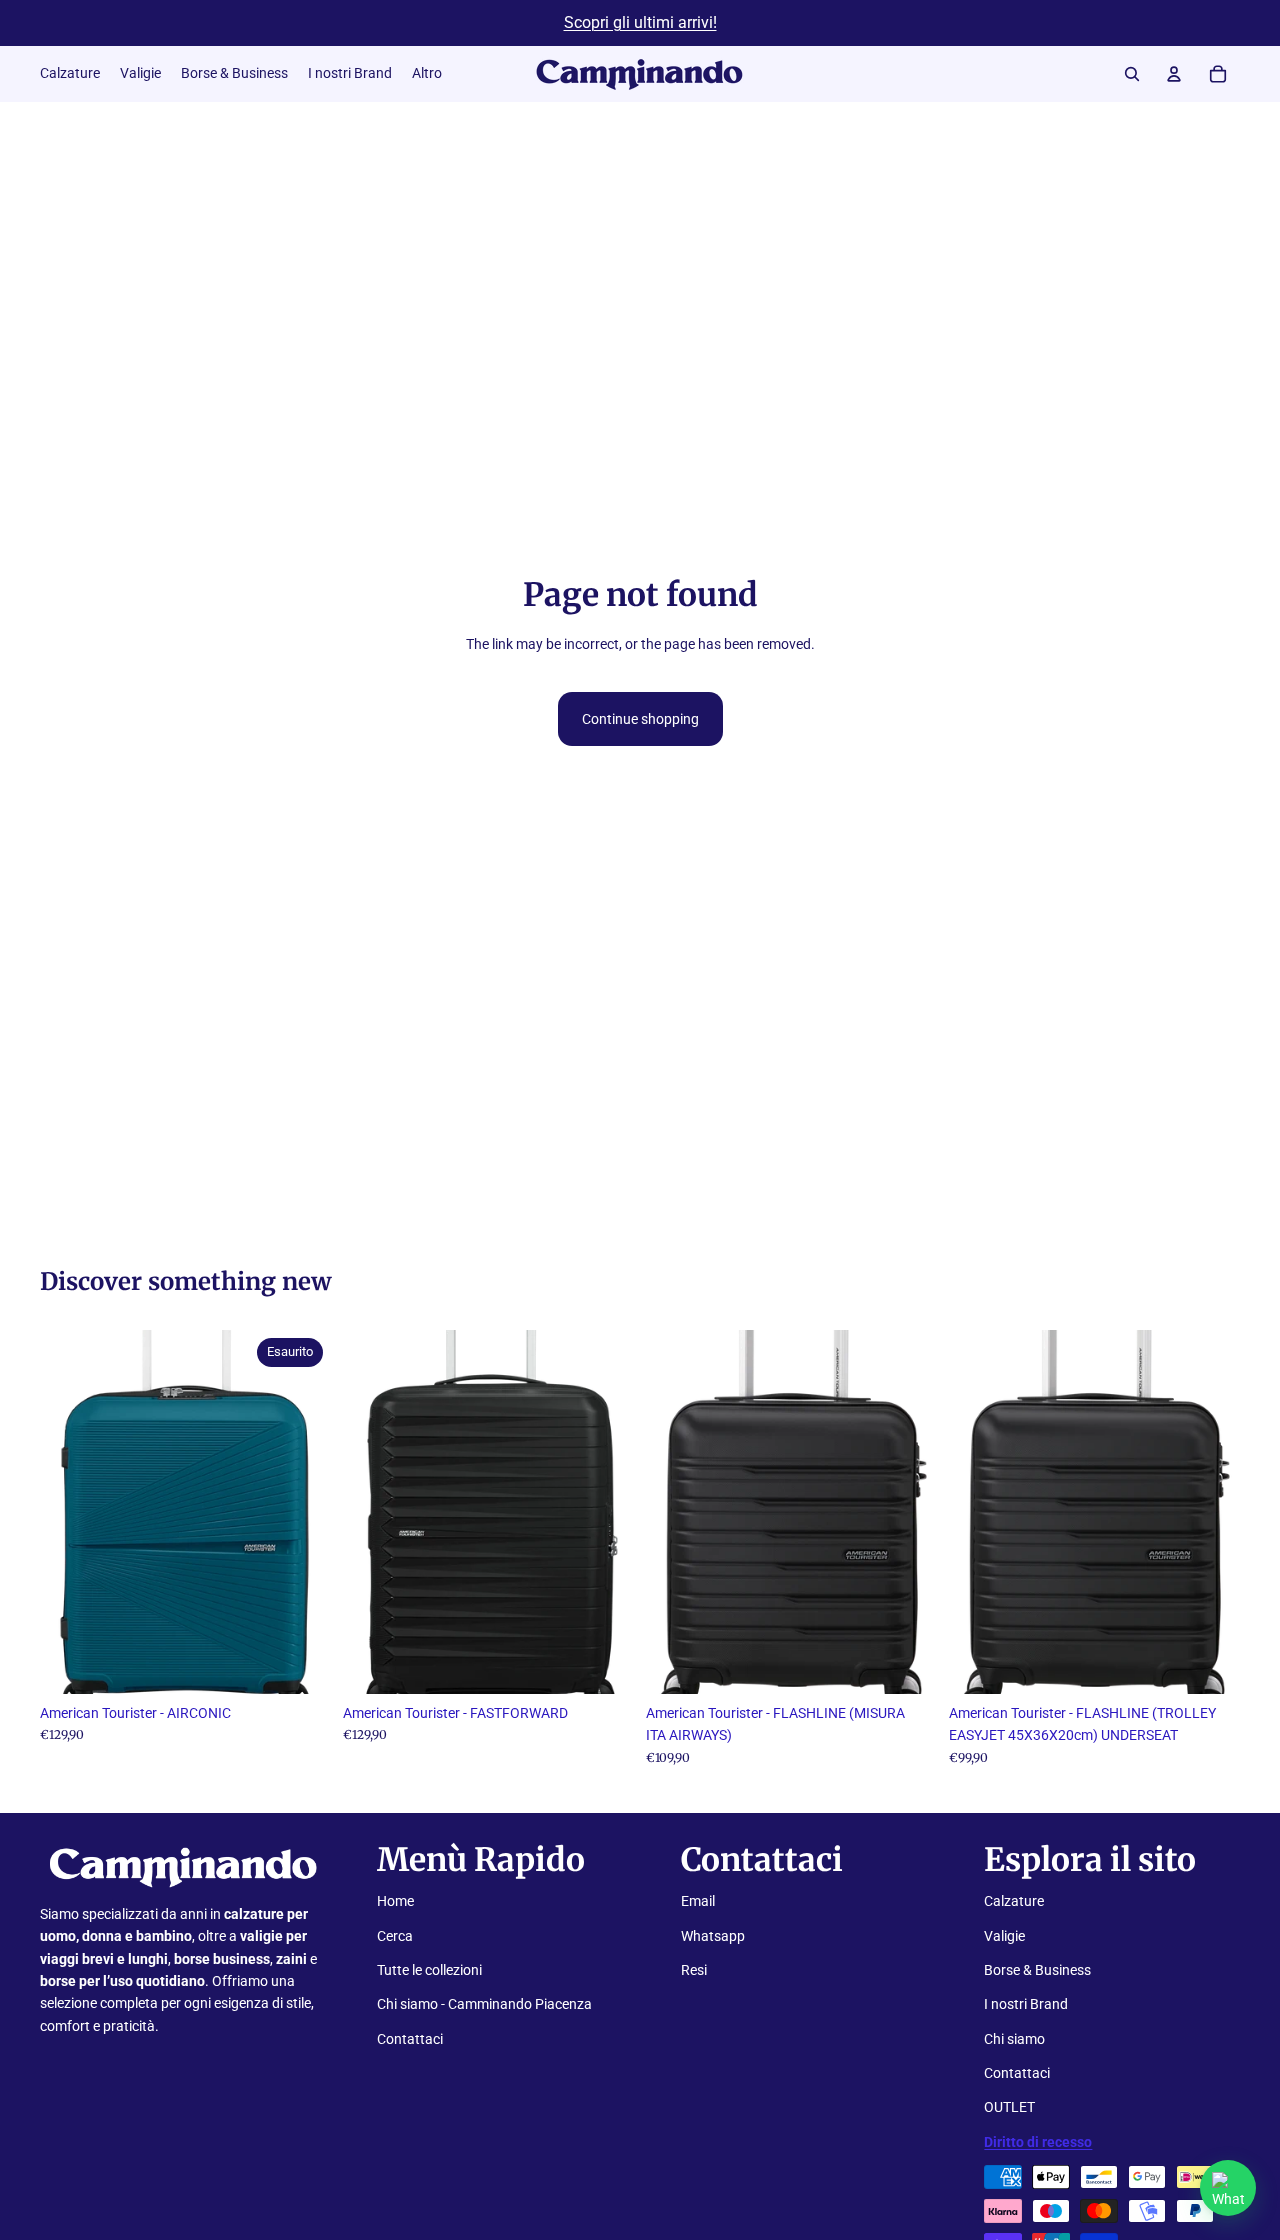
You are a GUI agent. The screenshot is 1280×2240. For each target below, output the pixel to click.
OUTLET (1009, 2107)
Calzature (1014, 1901)
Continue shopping (640, 719)
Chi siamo (1014, 2039)
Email (698, 1901)
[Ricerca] (1132, 74)
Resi (694, 1970)
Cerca (395, 1936)
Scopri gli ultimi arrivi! (640, 22)
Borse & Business (1037, 1970)
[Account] (1174, 74)
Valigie (1004, 1936)
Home (395, 1901)
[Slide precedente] (70, 1512)
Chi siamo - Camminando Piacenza (484, 2004)
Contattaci (410, 2039)
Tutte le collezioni (429, 1970)
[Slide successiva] (301, 1512)
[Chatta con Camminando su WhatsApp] (1228, 2188)
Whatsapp (713, 1936)
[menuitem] (427, 74)
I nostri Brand (1026, 2004)
